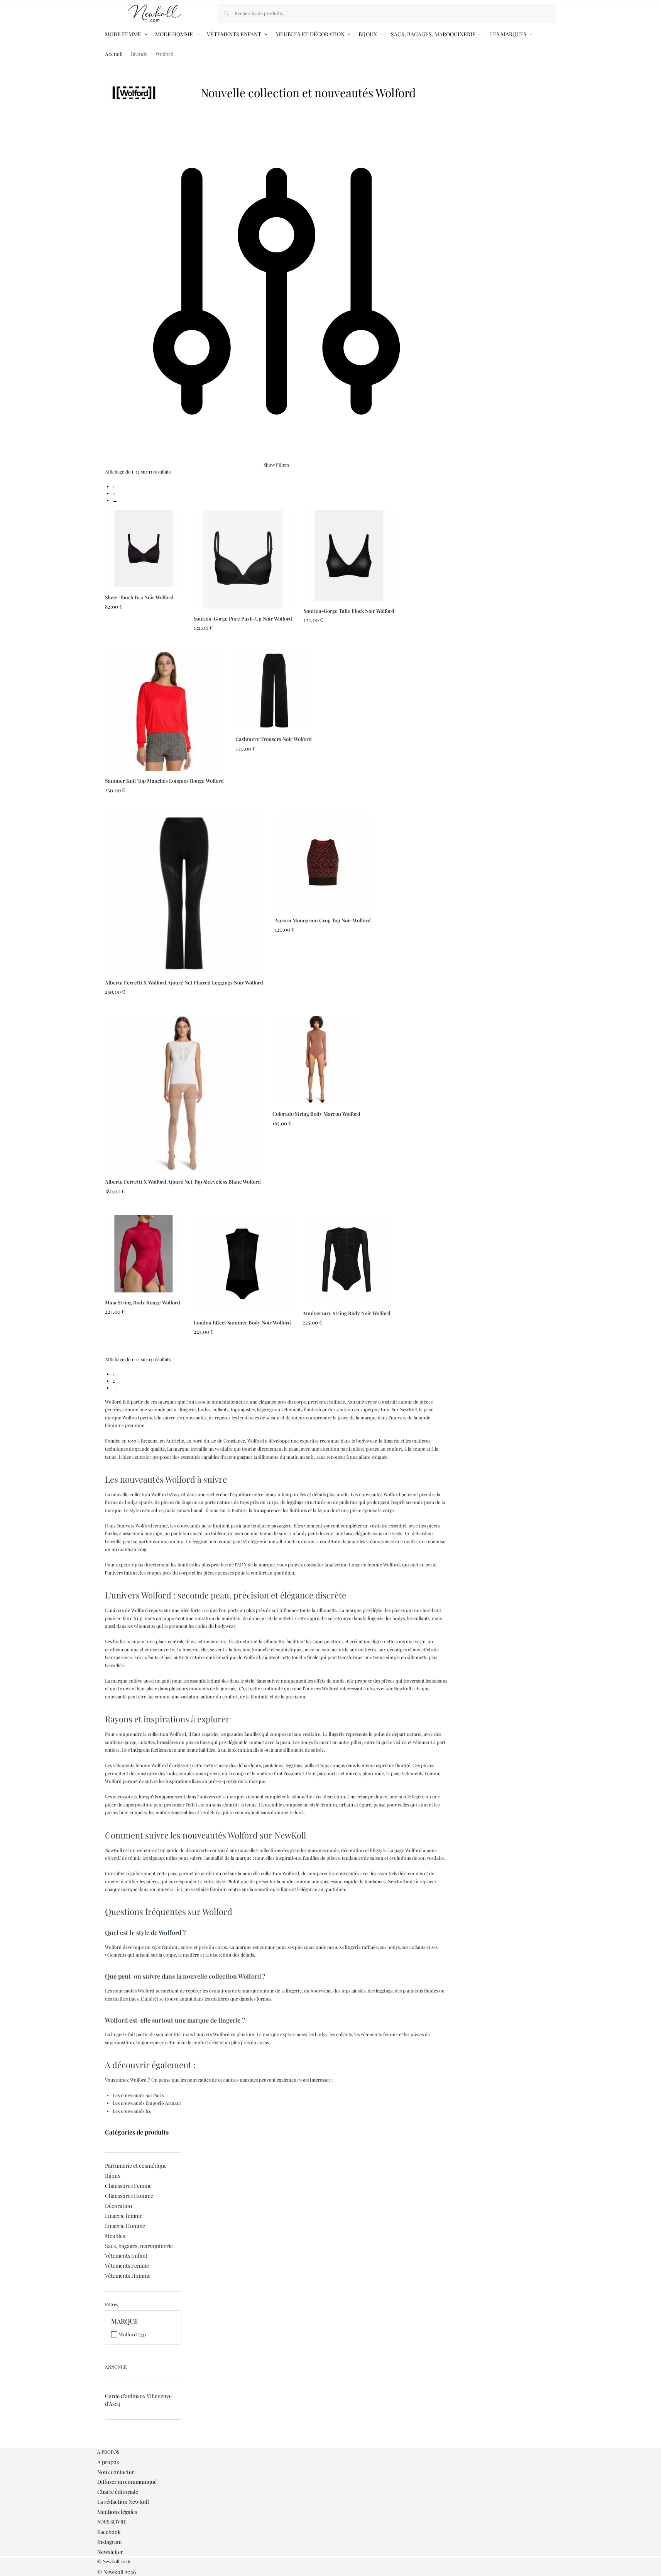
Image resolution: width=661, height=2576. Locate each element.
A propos (108, 2462)
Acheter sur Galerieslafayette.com (143, 644)
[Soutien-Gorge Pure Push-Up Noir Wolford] (243, 559)
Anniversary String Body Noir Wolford (347, 1313)
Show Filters (276, 465)
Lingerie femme (124, 2216)
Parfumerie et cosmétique (136, 2166)
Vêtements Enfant (126, 2255)
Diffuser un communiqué (127, 2482)
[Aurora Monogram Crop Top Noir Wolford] (323, 862)
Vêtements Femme (127, 2266)
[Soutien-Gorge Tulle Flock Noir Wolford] (349, 556)
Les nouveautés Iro (132, 2111)
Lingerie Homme (125, 2226)
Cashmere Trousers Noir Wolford (274, 739)
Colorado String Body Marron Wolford (316, 1114)
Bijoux (113, 2176)
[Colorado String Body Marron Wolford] (316, 1060)
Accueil (114, 54)
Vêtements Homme (128, 2276)
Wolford (128, 2334)
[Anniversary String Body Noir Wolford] (347, 1259)
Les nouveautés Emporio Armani (147, 2103)
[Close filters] (107, 2445)
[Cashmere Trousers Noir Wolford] (274, 690)
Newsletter (110, 2552)
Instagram (109, 2542)
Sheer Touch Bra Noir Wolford (139, 597)
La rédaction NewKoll (123, 2502)
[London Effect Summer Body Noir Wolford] (242, 1264)
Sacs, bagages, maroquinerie (139, 2246)
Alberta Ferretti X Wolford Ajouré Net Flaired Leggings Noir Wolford (184, 982)
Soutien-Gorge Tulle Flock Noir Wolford (349, 611)
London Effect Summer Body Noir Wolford (242, 1322)
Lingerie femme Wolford (374, 1565)
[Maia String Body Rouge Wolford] (144, 1254)
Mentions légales (117, 2512)
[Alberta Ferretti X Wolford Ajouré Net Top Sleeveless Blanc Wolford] (183, 1094)
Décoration (118, 2206)
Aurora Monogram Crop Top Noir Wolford (323, 920)
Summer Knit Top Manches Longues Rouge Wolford (164, 781)
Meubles (115, 2236)
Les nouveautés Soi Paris (138, 2095)
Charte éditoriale (118, 2492)
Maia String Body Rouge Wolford (143, 1302)
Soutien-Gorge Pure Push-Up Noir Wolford (243, 618)
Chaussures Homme (129, 2196)
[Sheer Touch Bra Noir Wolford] (144, 549)
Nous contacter (116, 2472)
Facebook (109, 2532)
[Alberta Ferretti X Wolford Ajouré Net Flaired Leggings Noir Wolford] (184, 893)
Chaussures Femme (128, 2186)
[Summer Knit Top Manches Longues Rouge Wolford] (164, 711)
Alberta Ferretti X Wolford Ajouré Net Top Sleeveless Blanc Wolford (183, 1181)
